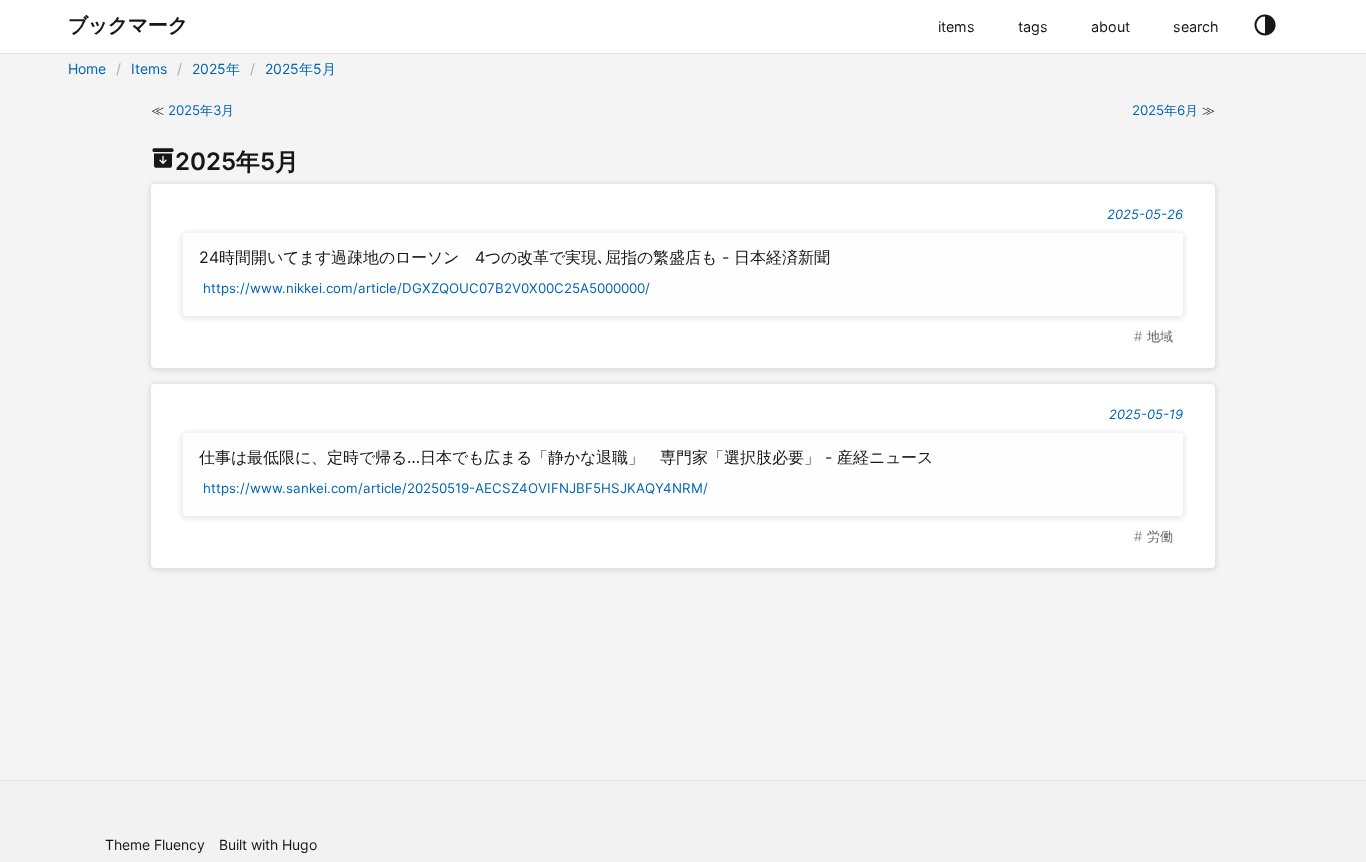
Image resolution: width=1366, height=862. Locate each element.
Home (87, 68)
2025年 (216, 68)
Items (149, 68)
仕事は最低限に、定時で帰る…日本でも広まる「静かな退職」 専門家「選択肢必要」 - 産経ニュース (566, 457)
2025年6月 (1165, 110)
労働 (1160, 536)
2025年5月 (300, 68)
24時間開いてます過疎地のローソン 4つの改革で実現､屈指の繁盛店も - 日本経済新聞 (514, 257)
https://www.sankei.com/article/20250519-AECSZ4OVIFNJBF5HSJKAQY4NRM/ (455, 488)
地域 (1160, 336)
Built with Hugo (268, 844)
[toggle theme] (1264, 26)
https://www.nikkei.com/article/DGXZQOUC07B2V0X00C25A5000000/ (426, 288)
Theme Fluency (155, 844)
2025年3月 (201, 110)
